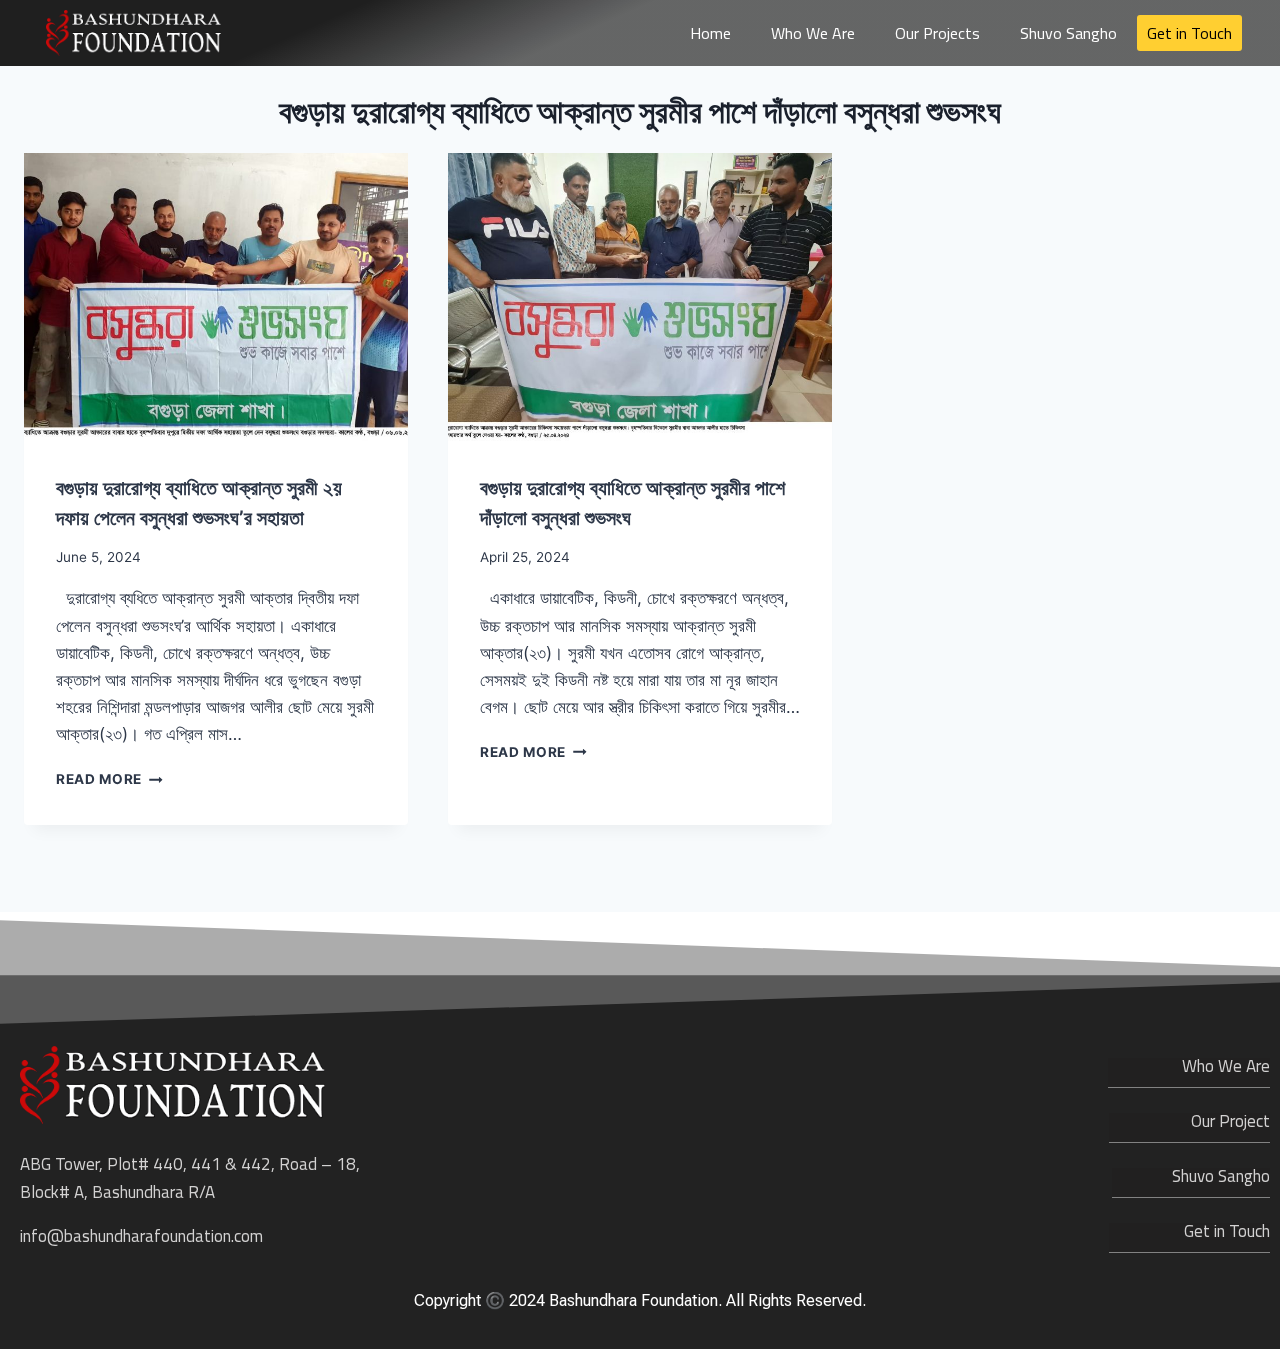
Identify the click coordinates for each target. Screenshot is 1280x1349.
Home (710, 33)
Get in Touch (1189, 33)
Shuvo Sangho (1068, 33)
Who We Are (813, 33)
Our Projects (937, 33)
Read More (109, 779)
